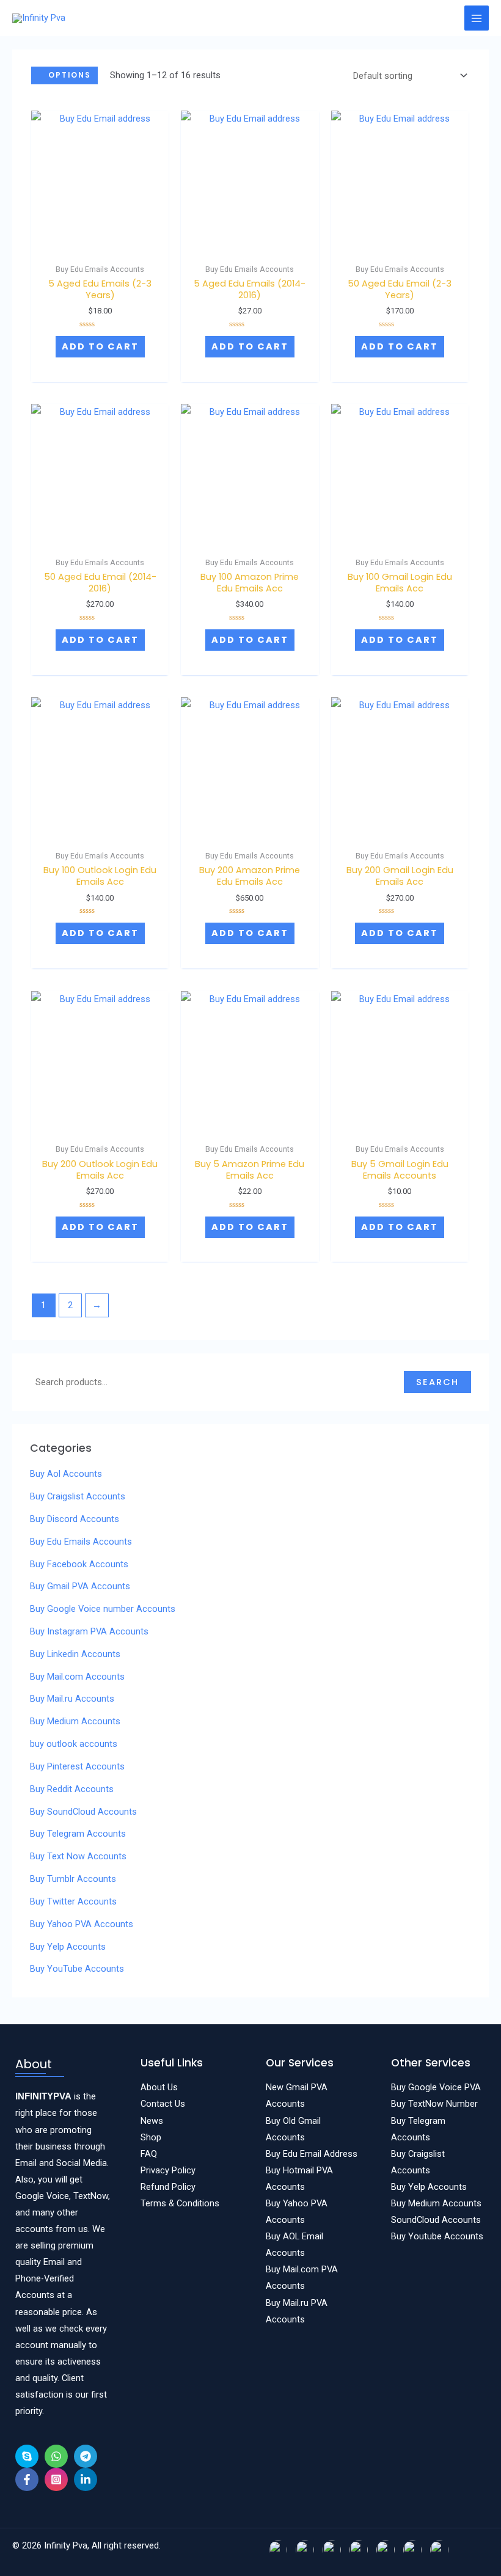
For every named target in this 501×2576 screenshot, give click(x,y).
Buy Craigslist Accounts (78, 1496)
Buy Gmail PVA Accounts (80, 1586)
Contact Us (163, 2104)
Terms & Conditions (180, 2203)
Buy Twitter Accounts (73, 1901)
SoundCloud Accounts (436, 2220)
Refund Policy (168, 2187)
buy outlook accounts (74, 1744)
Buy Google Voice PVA (436, 2087)
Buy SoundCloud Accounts (83, 1812)
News (152, 2121)
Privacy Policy (168, 2170)
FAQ (149, 2154)
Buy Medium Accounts (75, 1721)
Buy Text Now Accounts (78, 1856)
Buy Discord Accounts (75, 1519)
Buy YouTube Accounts (77, 1969)
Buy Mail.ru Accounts (72, 1699)
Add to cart (100, 346)
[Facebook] (27, 2479)
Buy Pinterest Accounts (77, 1766)
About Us (159, 2087)
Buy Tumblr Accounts (73, 1879)
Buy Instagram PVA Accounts (89, 1631)
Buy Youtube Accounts (437, 2236)
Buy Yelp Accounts (68, 1947)
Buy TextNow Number (434, 2104)
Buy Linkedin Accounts (75, 1654)
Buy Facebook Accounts (79, 1564)
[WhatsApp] (56, 2456)
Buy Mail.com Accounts (77, 1677)
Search (437, 1382)
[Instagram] (56, 2479)
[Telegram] (86, 2456)
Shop (151, 2137)
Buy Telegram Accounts (78, 1834)
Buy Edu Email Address (312, 2154)
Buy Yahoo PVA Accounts (82, 1924)
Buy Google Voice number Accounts (103, 1609)
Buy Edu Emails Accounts (81, 1542)
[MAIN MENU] (477, 18)
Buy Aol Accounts (66, 1474)
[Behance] (27, 2456)
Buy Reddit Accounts (72, 1789)
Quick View (100, 238)
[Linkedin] (86, 2479)
